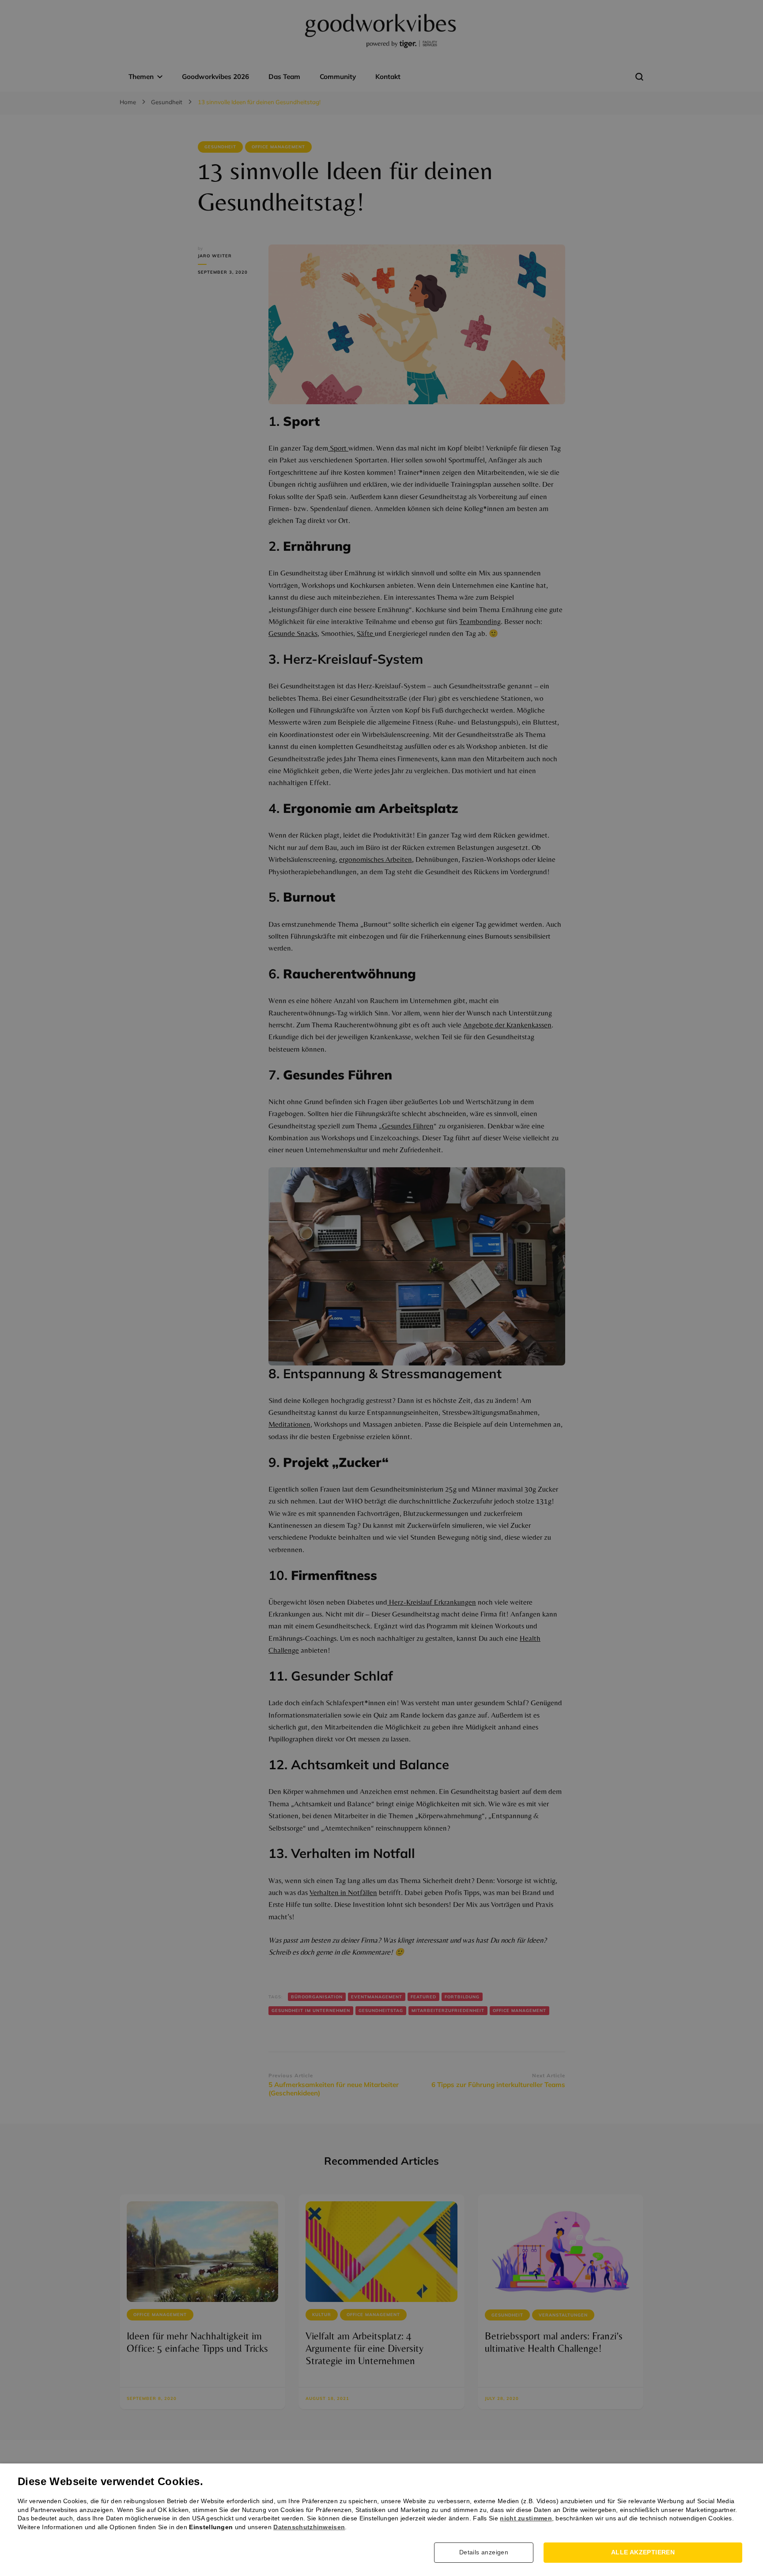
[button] (487, 2553)
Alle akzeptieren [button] (643, 2552)
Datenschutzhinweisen (309, 2527)
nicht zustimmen (526, 2518)
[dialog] (381, 1288)
